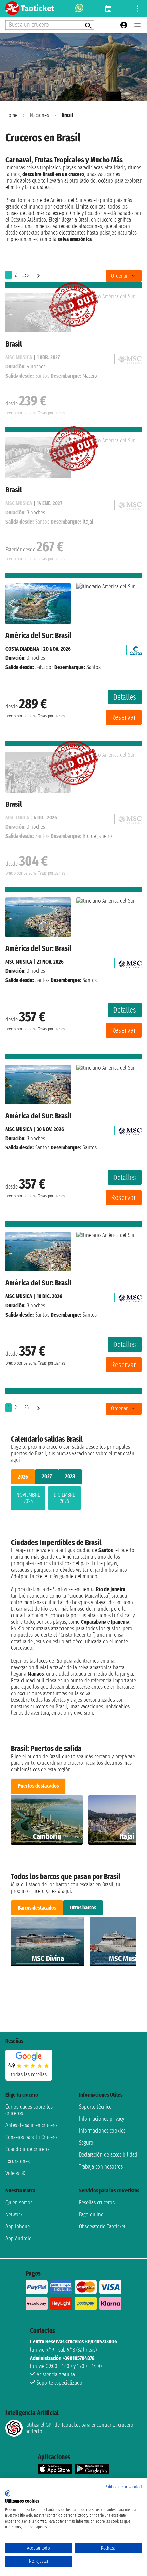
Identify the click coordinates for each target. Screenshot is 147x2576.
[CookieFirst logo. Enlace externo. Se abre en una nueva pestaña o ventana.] (8, 2493)
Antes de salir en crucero (31, 2125)
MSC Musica (19, 962)
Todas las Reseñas (29, 2075)
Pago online (91, 2215)
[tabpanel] (73, 1499)
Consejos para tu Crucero (31, 2137)
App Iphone (18, 2227)
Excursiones (18, 2161)
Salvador (44, 667)
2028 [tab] (70, 1476)
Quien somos (19, 2203)
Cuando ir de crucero (27, 2149)
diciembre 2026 (64, 1498)
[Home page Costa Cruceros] (136, 649)
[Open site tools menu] (137, 9)
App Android (19, 2239)
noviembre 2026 (28, 1498)
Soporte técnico (95, 2107)
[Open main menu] (137, 25)
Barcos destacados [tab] (37, 1908)
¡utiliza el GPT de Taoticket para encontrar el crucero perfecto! (79, 2428)
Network (14, 2215)
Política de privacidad (123, 2487)
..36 (25, 275)
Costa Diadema (22, 649)
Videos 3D (15, 2173)
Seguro (86, 2143)
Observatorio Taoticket (102, 2227)
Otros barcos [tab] (83, 1907)
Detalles (125, 697)
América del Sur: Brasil (38, 635)
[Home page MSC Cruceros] (130, 962)
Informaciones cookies (102, 2131)
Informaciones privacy (102, 2119)
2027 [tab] (47, 1476)
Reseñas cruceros (97, 2203)
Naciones (39, 115)
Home (11, 115)
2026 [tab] (23, 1477)
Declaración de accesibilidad (108, 2155)
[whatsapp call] (79, 9)
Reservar (124, 717)
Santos (42, 980)
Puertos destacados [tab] (38, 1786)
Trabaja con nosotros (101, 2167)
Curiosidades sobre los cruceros (29, 2110)
